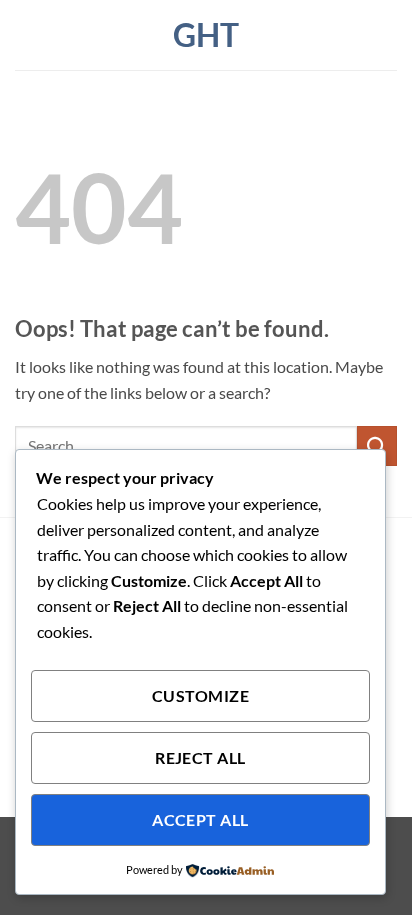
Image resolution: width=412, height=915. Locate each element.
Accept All (200, 820)
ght (206, 35)
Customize (200, 696)
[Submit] (377, 445)
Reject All (200, 758)
